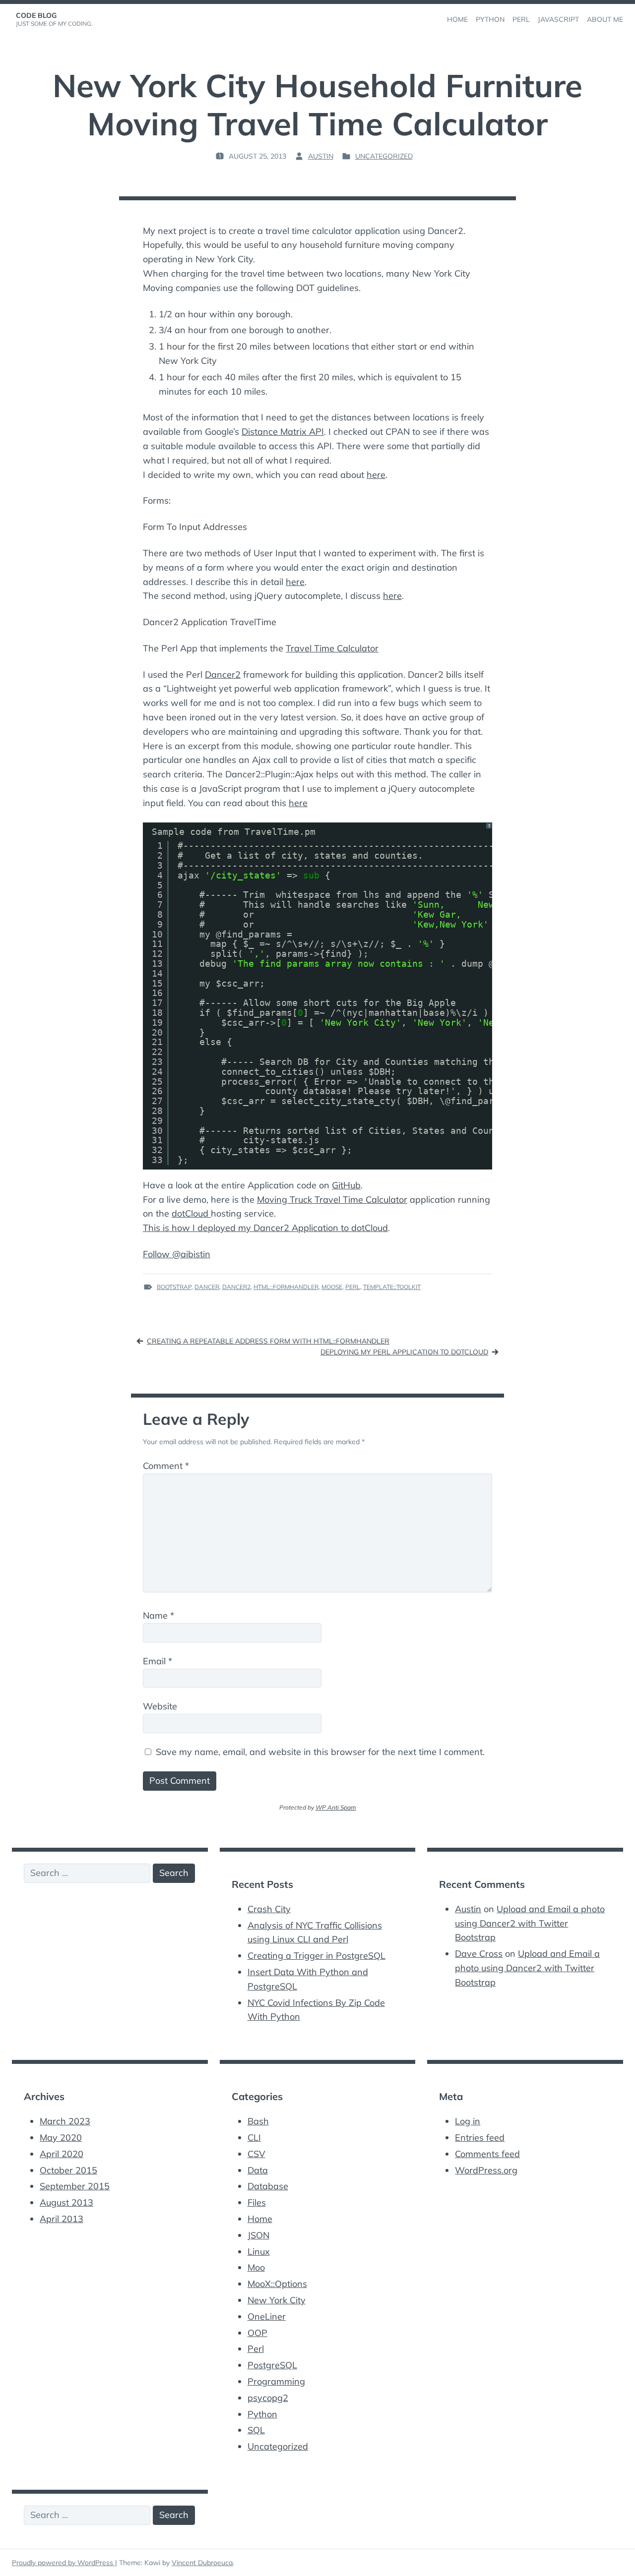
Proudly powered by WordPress (63, 2563)
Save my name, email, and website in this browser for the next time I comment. (320, 1752)
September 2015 (75, 2186)
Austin (321, 156)
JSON (258, 2235)
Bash (258, 2121)
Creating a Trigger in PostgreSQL (317, 1956)
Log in (468, 2121)
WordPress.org (486, 2170)
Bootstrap (174, 1287)
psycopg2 (268, 2398)
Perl (353, 1287)
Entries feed (480, 2137)
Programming (276, 2381)
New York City (277, 2300)
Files (257, 2202)
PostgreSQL (272, 2365)
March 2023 (65, 2121)
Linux (259, 2252)
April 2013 (62, 2219)
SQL (256, 2430)
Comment (166, 1466)
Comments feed (487, 2154)
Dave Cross (479, 1954)
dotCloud (191, 1213)
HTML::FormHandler (286, 1287)
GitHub (346, 1185)
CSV (256, 2154)
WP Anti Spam (336, 1807)
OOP (257, 2333)
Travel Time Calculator (332, 648)
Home (260, 2219)
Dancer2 (223, 674)
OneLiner (267, 2316)
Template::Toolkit (392, 1287)
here (376, 475)
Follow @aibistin (177, 1254)
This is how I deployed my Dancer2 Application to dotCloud (265, 1228)
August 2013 (66, 2202)
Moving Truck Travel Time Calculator (332, 1200)
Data (258, 2170)
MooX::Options (277, 2284)
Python (262, 2414)
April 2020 (62, 2154)
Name (159, 1615)
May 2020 (61, 2137)
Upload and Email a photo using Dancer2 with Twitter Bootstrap (530, 1923)
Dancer (207, 1287)
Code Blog (36, 15)
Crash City (269, 1909)
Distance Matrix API (283, 432)
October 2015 (68, 2170)
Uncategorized (384, 156)
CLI (254, 2137)
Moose (332, 1287)
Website (160, 1706)
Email (158, 1661)
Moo (256, 2267)
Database (268, 2186)
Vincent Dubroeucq (202, 2563)
